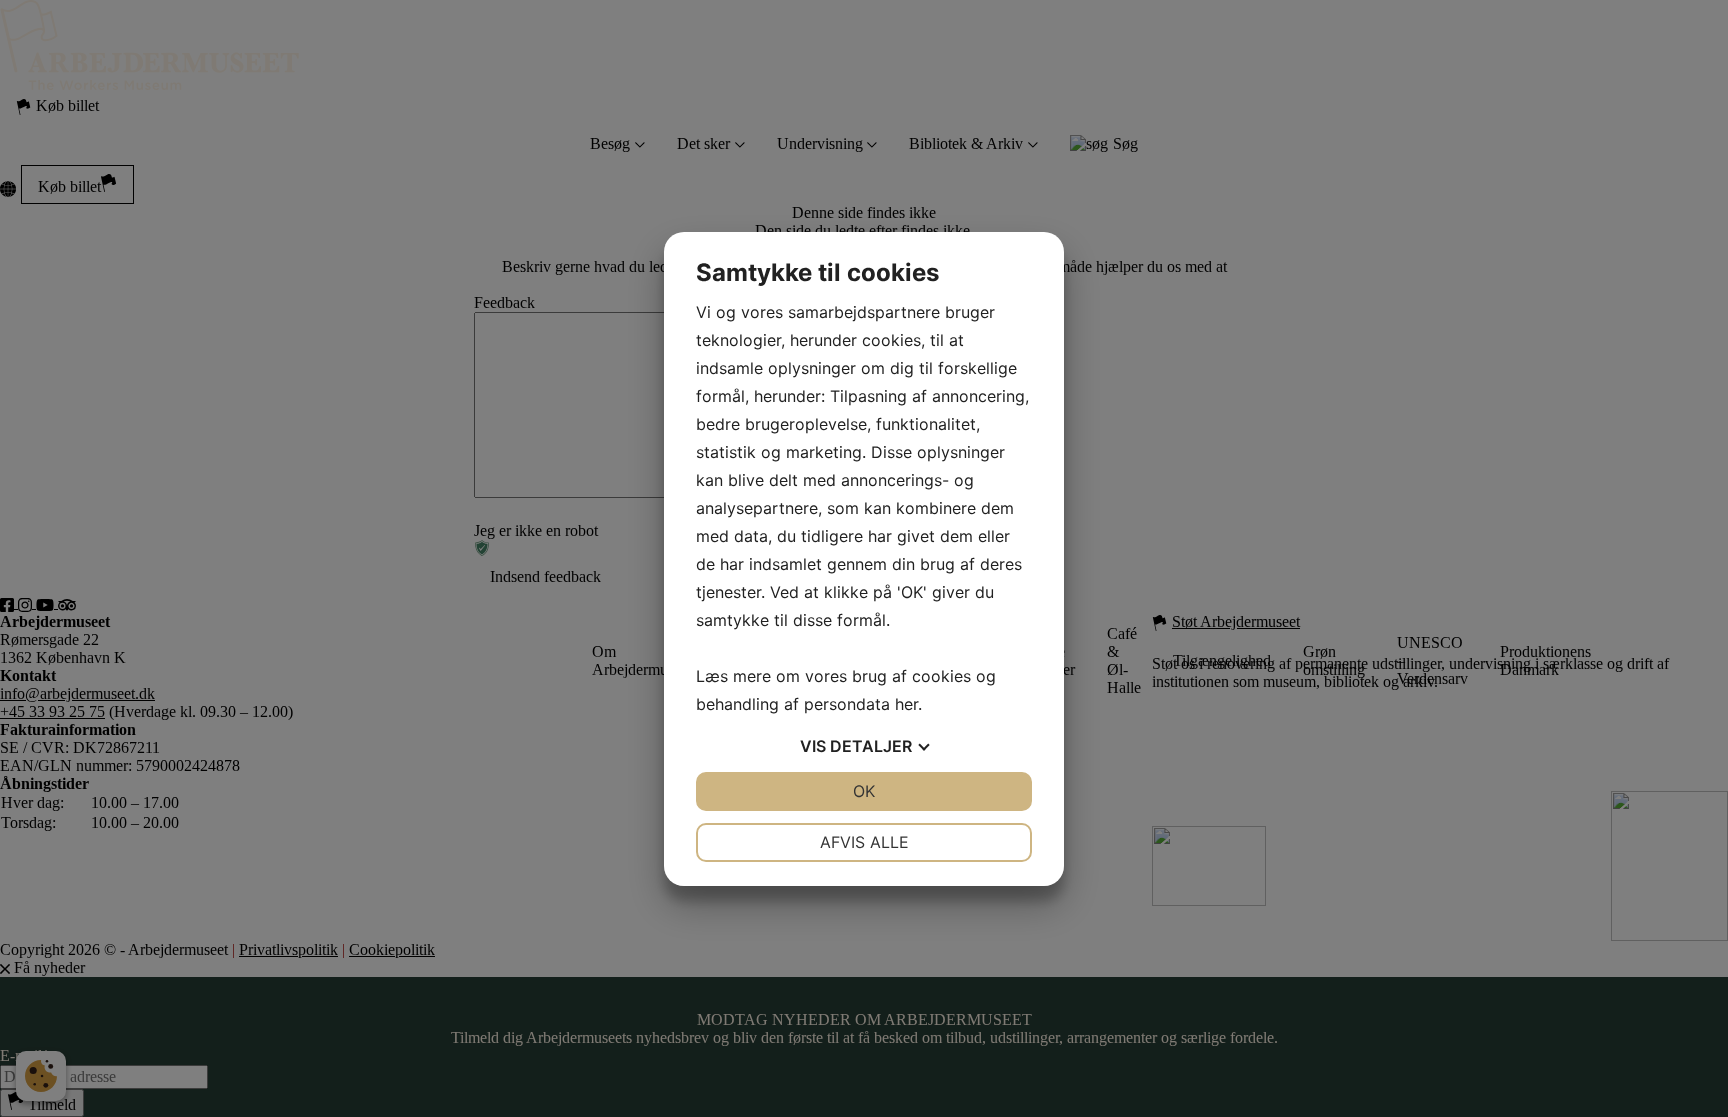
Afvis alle (864, 842)
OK (864, 791)
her (906, 704)
